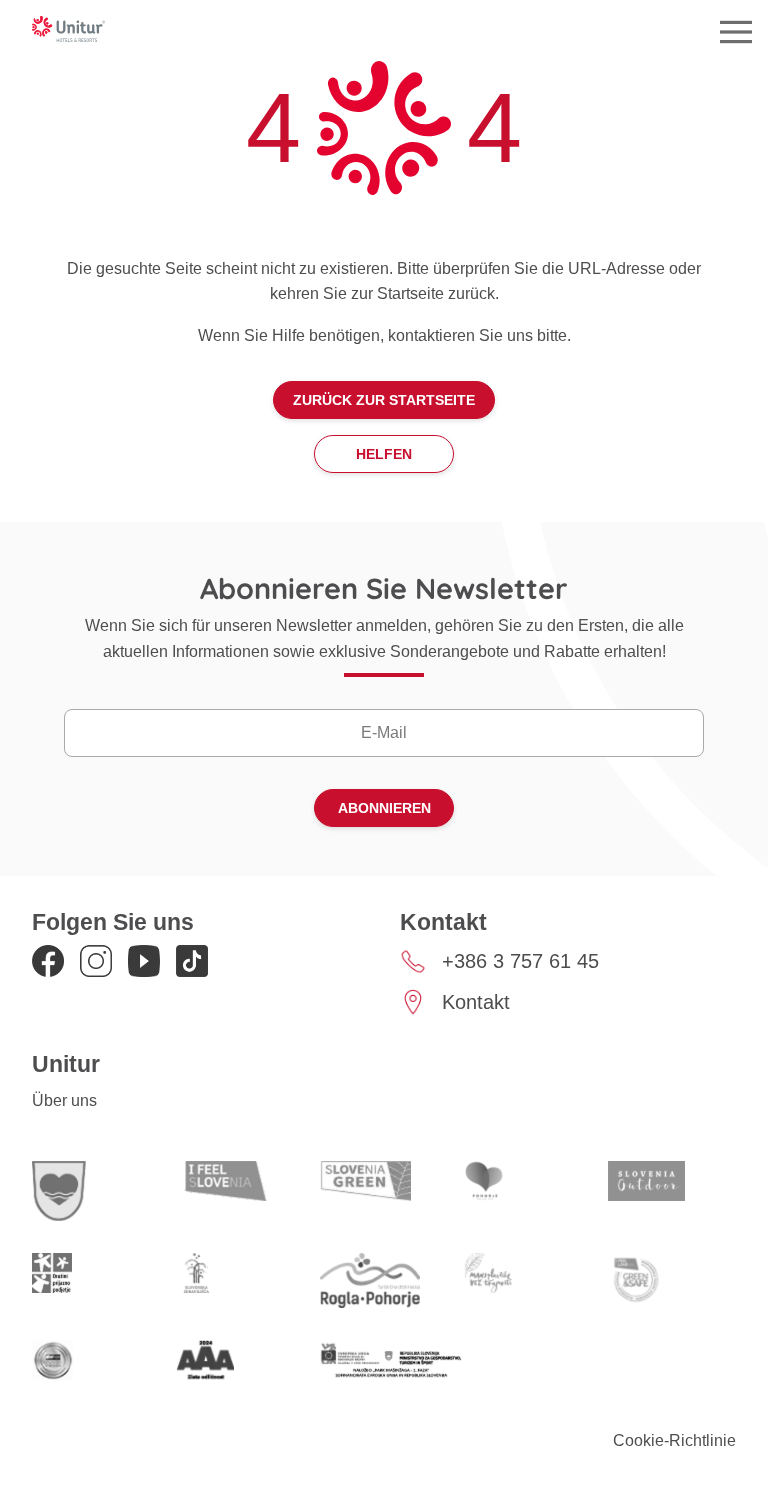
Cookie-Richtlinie (674, 1440)
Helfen (384, 454)
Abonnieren (384, 808)
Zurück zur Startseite (384, 400)
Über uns (64, 1100)
